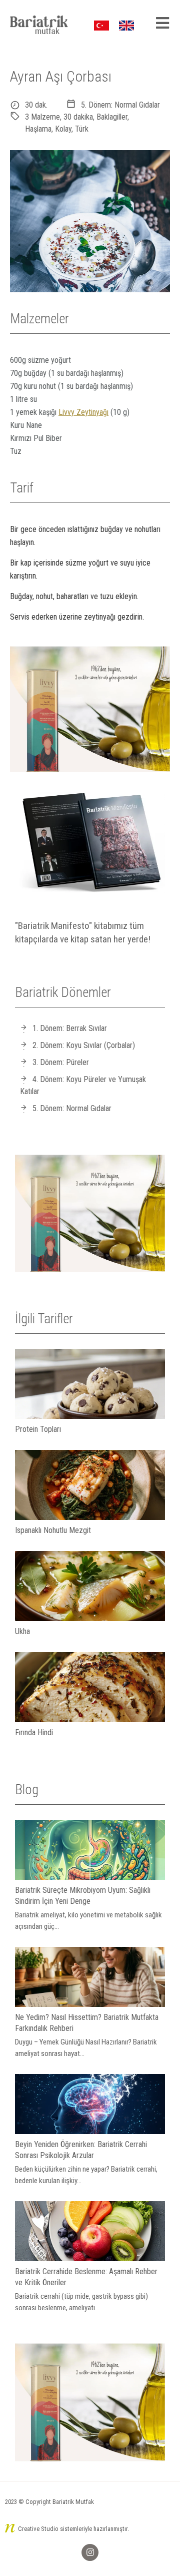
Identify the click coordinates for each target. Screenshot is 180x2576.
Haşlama (38, 129)
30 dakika (78, 117)
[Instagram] (90, 2552)
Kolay (63, 129)
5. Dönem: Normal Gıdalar (120, 105)
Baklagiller (112, 117)
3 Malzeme (42, 117)
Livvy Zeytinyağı (83, 412)
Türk (82, 129)
